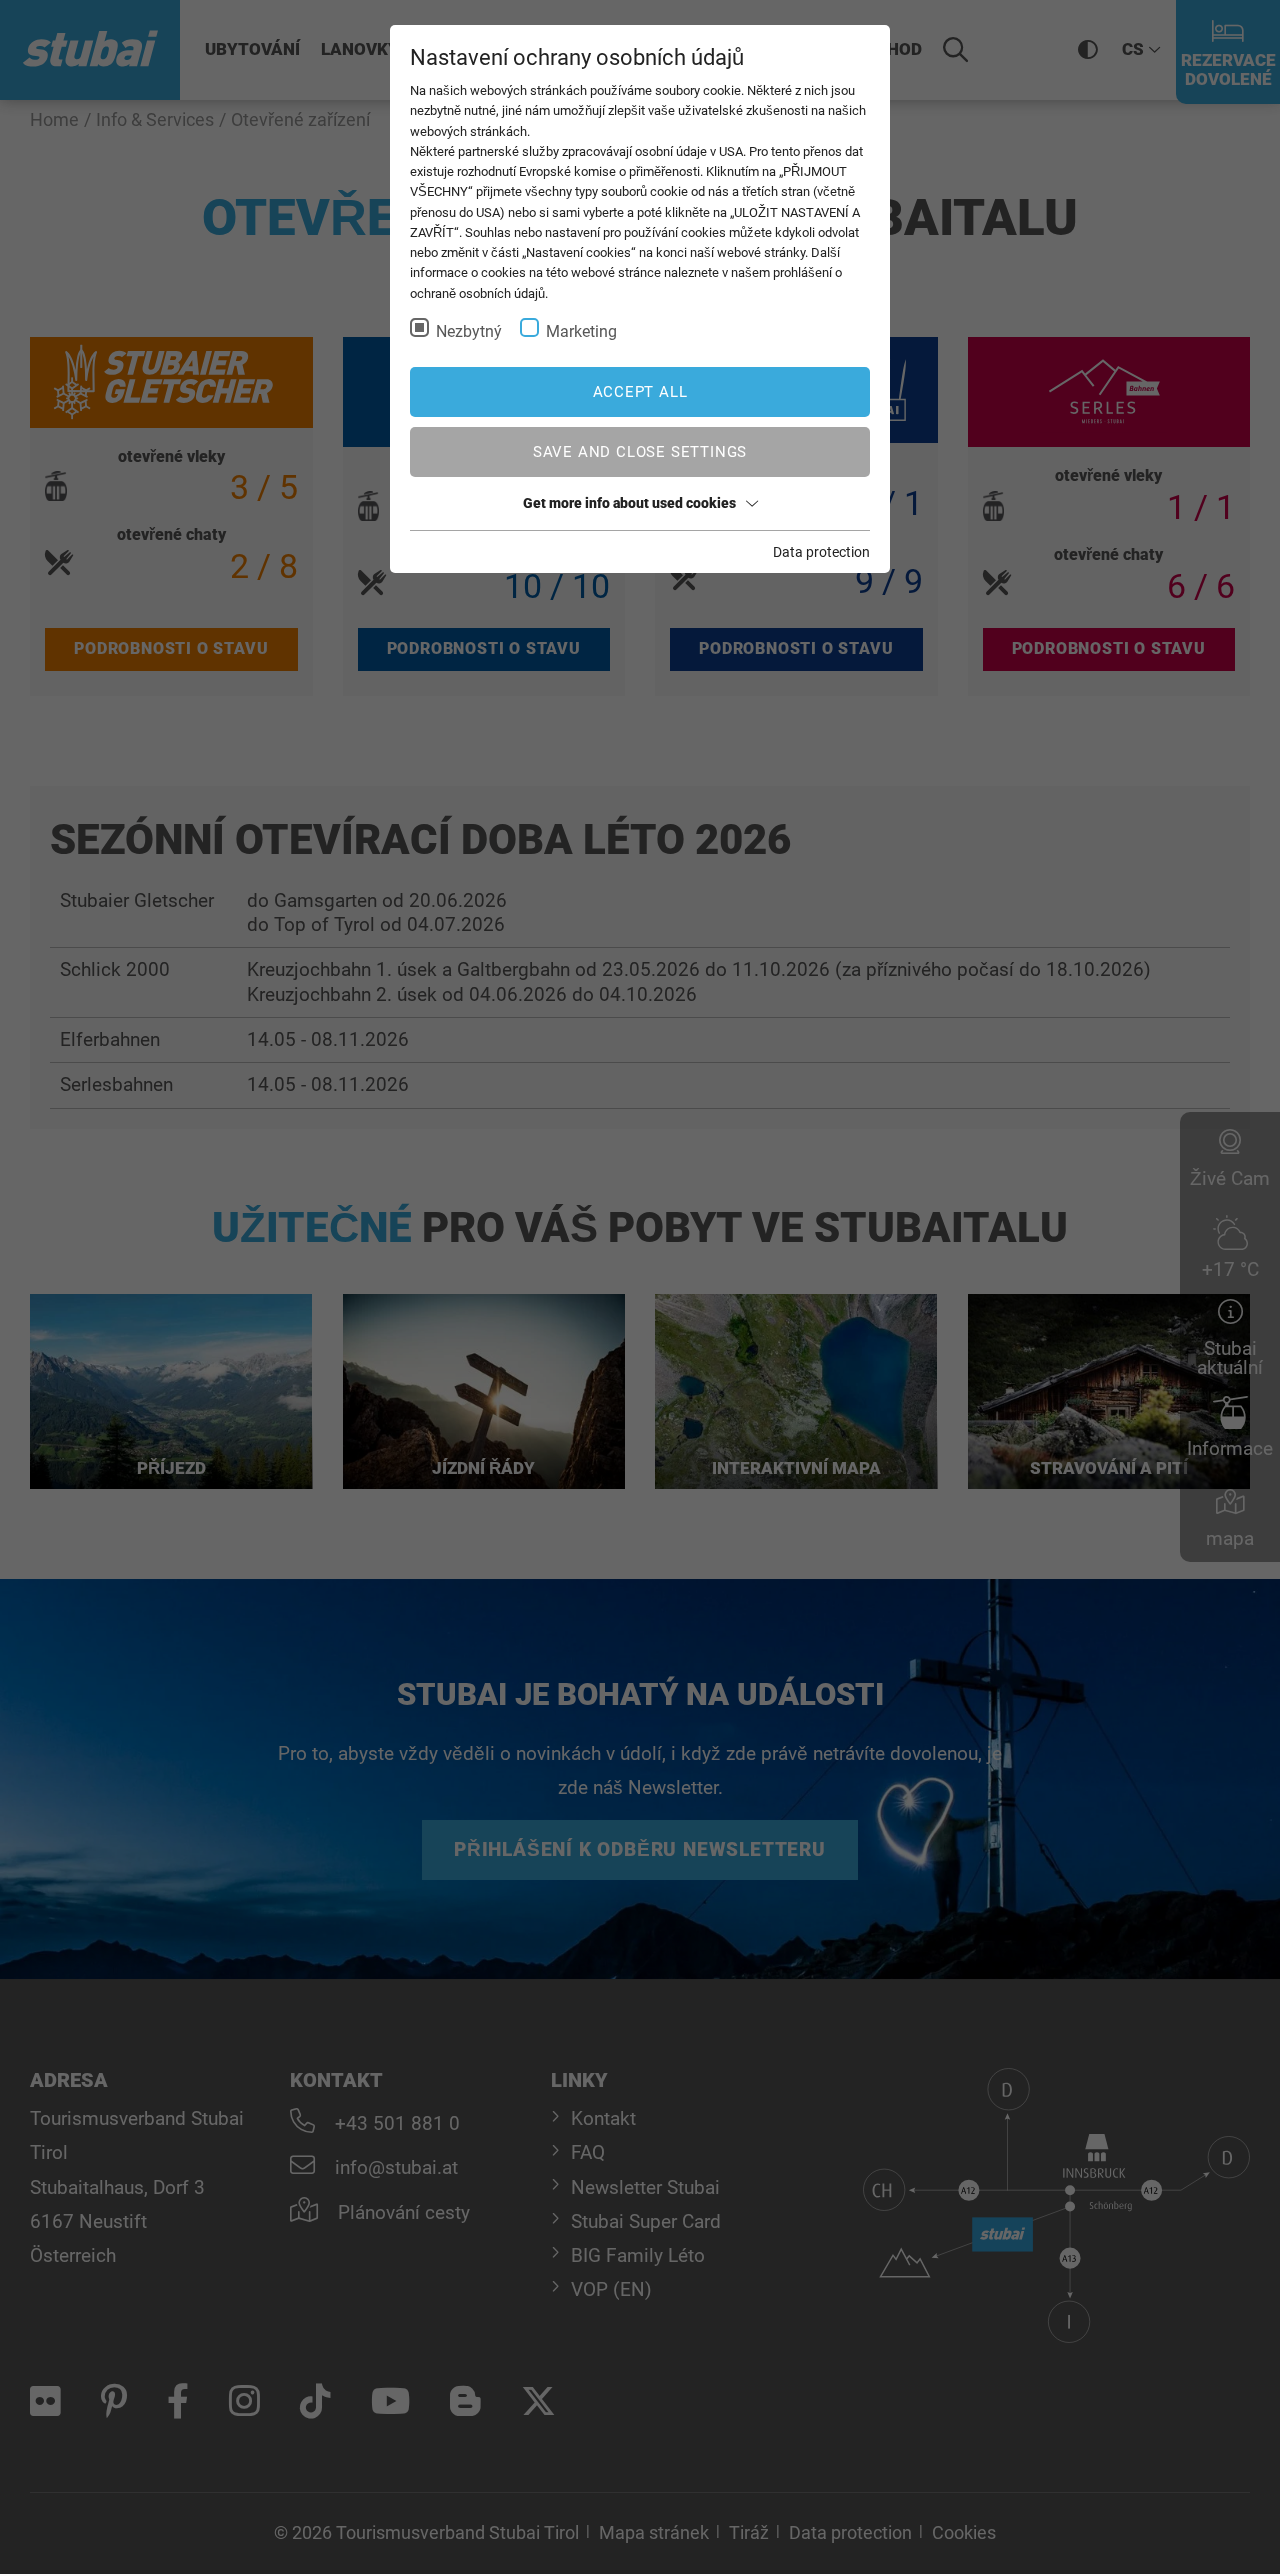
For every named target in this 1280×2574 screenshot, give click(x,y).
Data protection (821, 552)
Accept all (640, 392)
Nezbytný (469, 331)
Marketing (581, 331)
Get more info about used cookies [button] (629, 503)
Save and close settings (640, 452)
